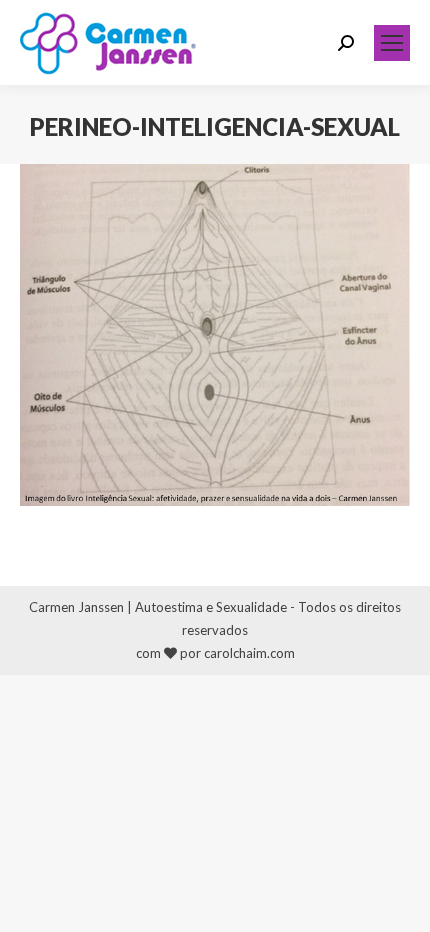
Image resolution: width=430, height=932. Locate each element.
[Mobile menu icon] (392, 43)
